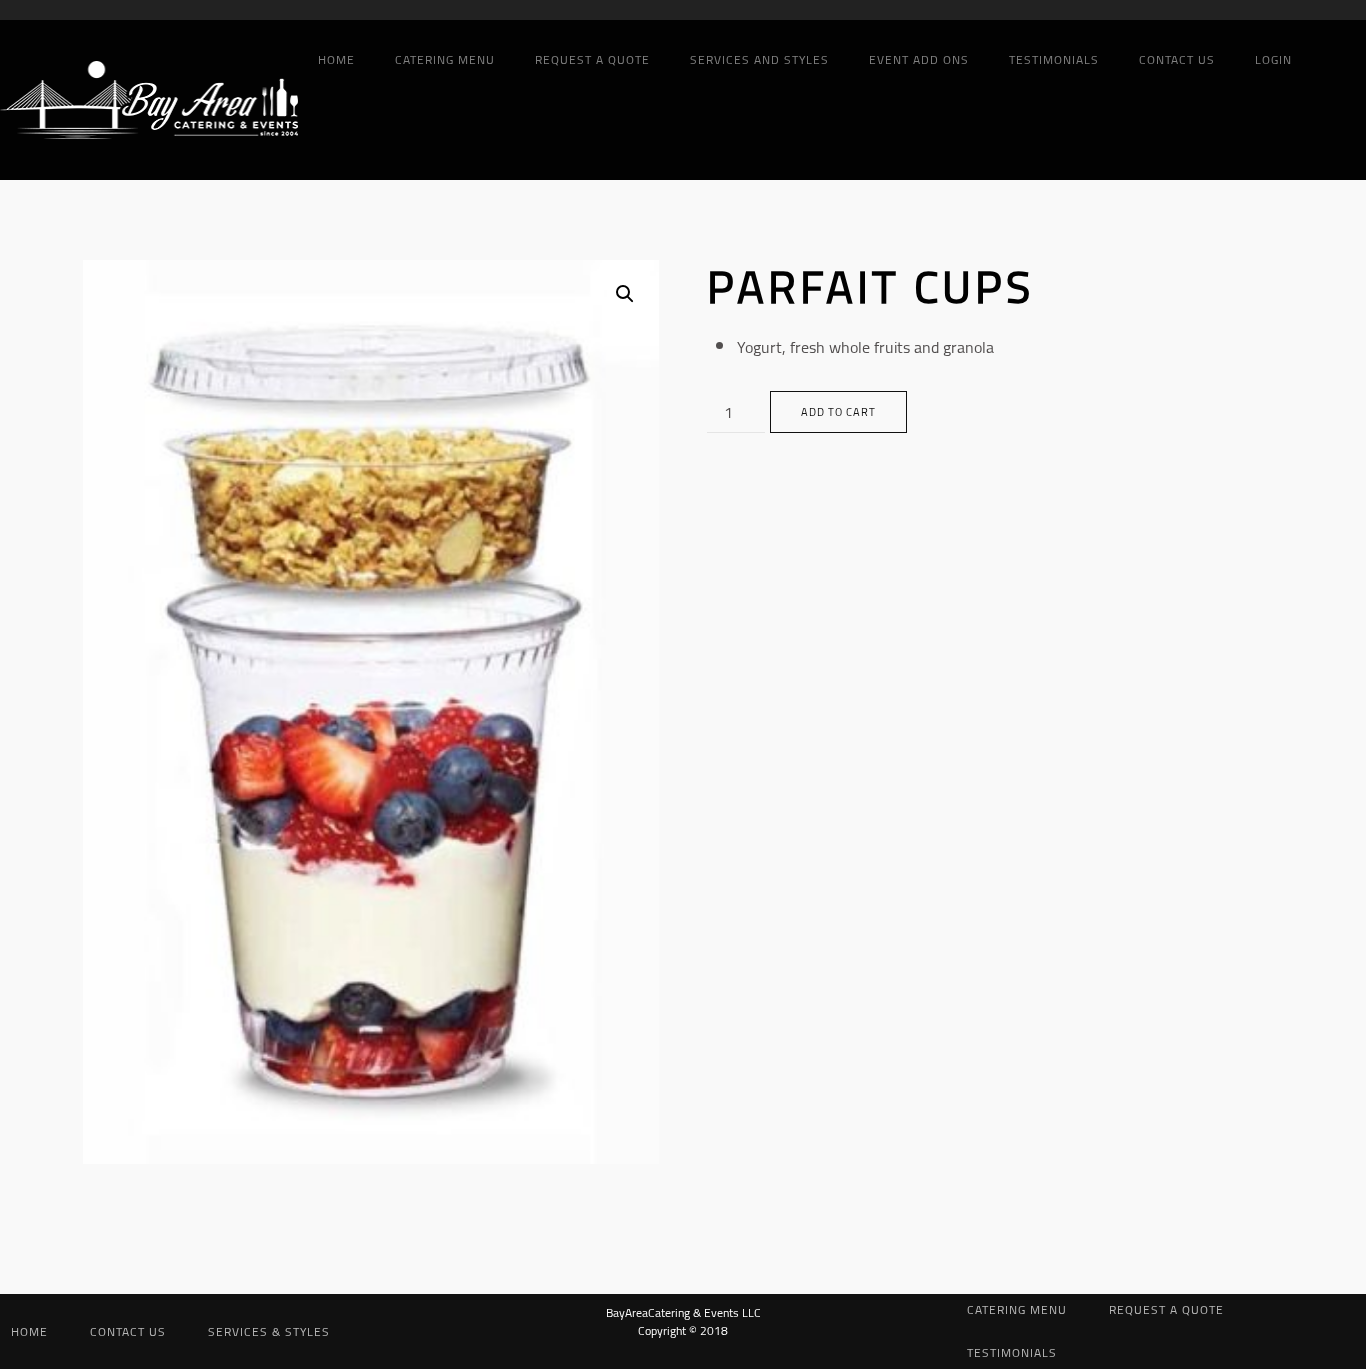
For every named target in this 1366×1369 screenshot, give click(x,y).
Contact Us (1177, 59)
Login (1273, 59)
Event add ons (919, 59)
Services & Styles (269, 1331)
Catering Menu (445, 59)
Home (336, 59)
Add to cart (838, 412)
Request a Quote (592, 59)
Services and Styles (759, 59)
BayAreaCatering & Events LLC (683, 1312)
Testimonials (1054, 59)
